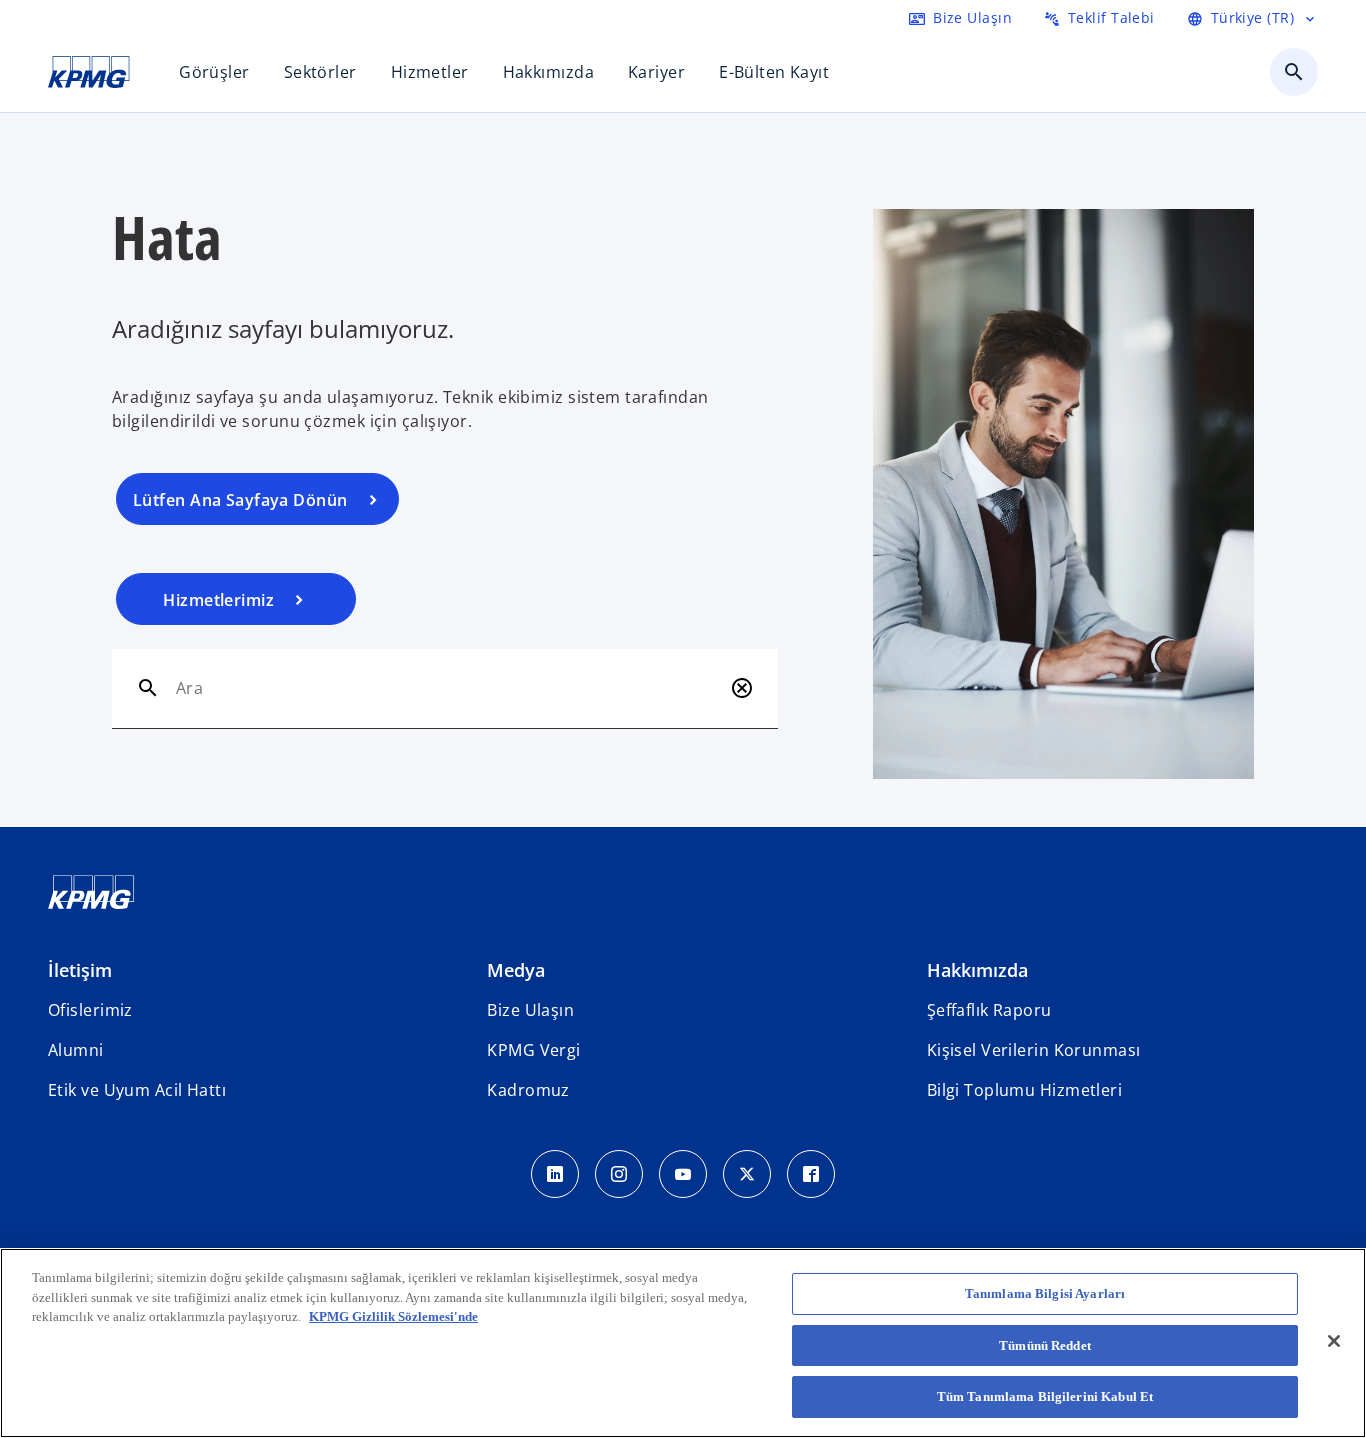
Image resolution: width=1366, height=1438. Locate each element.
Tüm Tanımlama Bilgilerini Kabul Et (1045, 1396)
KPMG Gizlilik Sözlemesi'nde (393, 1316)
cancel (742, 688)
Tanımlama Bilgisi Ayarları (1045, 1293)
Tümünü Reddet (1045, 1345)
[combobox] (449, 688)
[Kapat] (1334, 1341)
